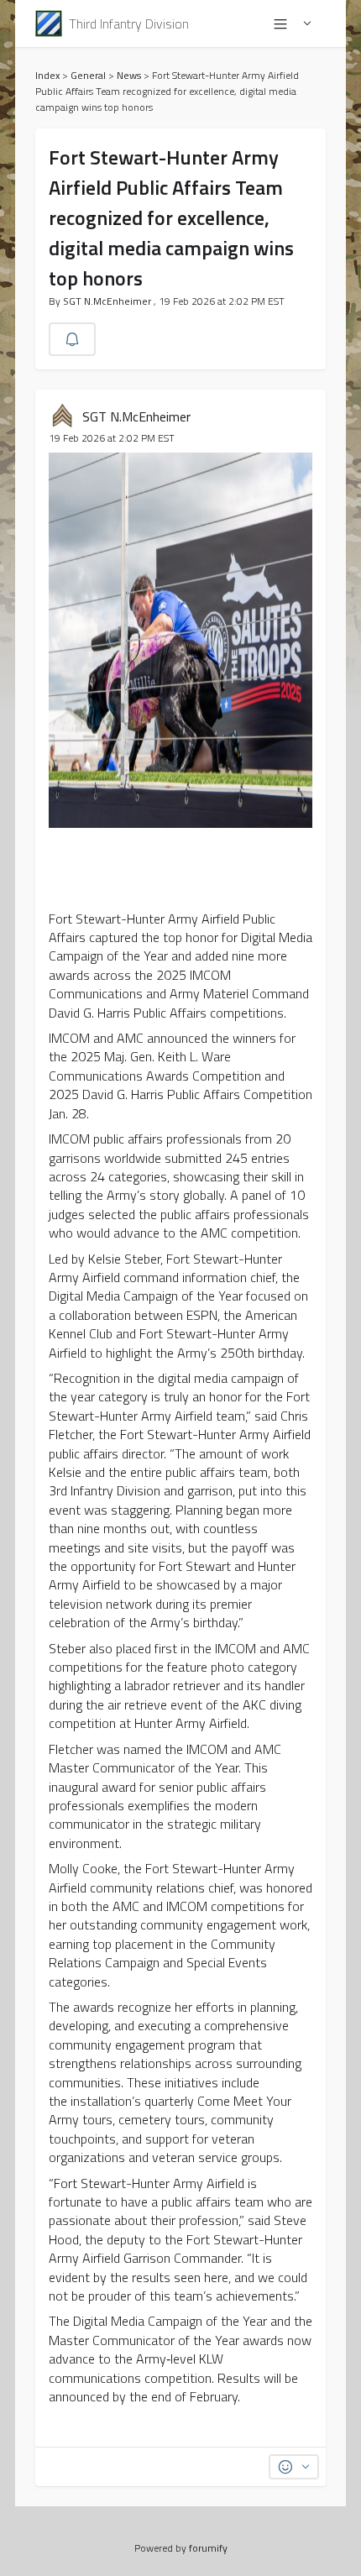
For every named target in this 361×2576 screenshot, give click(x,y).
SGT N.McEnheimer (108, 301)
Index (47, 75)
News (129, 75)
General (88, 75)
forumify (208, 2548)
